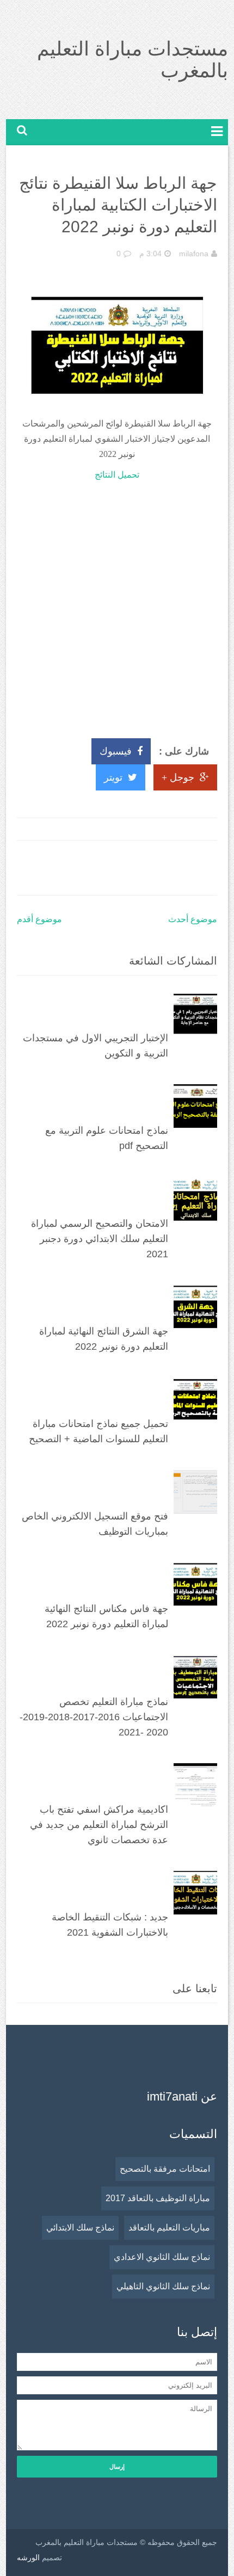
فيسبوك (116, 751)
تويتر (113, 777)
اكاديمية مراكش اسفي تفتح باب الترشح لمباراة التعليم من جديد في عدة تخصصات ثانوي (99, 1825)
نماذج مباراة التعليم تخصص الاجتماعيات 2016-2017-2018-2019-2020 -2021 (94, 1717)
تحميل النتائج (117, 475)
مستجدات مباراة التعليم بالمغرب (133, 60)
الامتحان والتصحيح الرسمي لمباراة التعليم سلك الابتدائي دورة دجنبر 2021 (100, 1239)
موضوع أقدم (39, 919)
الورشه (28, 2558)
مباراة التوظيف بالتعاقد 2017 (158, 2198)
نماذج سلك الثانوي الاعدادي (162, 2257)
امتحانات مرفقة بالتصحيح (165, 2169)
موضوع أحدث (193, 919)
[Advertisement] (117, 605)
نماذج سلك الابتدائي (80, 2228)
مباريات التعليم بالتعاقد (169, 2228)
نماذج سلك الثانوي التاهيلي (163, 2286)
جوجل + (178, 777)
